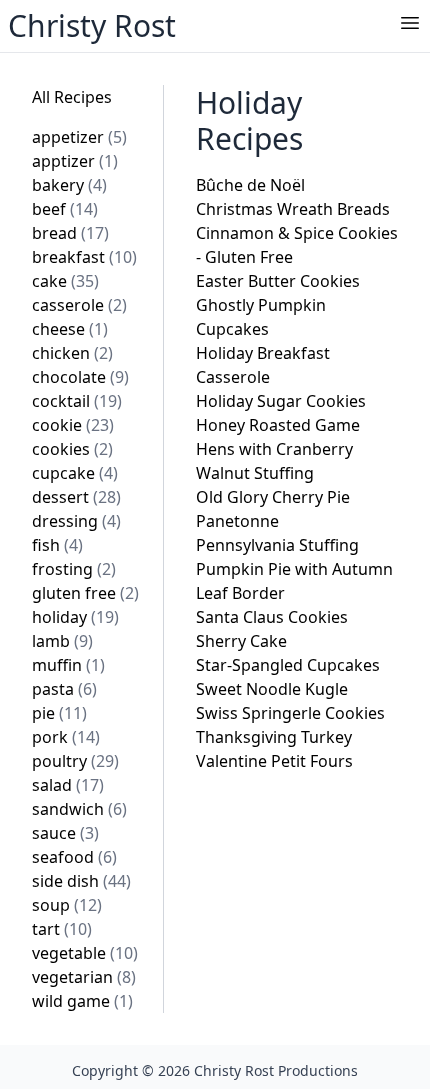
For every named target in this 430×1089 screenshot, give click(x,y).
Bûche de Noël (250, 185)
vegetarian (84, 977)
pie (59, 713)
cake (65, 281)
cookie (73, 425)
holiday (75, 617)
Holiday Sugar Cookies (281, 401)
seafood (74, 857)
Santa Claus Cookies (272, 617)
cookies (72, 449)
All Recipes (72, 97)
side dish (81, 881)
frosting (74, 569)
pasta (64, 689)
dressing (76, 521)
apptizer (75, 161)
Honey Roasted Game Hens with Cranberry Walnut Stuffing (278, 449)
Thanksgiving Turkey (274, 737)
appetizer (79, 137)
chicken (72, 353)
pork (66, 737)
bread (70, 233)
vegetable (85, 953)
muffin (68, 665)
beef (65, 209)
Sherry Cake (241, 641)
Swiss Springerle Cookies (290, 713)
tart (62, 929)
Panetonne (237, 521)
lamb (62, 641)
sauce (65, 833)
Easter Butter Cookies (278, 281)
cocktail (77, 401)
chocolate (80, 377)
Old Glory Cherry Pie (273, 497)
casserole (79, 305)
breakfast (84, 257)
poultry (75, 761)
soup (67, 905)
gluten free (85, 593)
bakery (69, 185)
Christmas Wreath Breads (293, 209)
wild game (82, 1001)
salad (68, 785)
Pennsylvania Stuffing (277, 545)
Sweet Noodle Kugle (272, 689)
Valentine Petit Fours (274, 761)
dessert (76, 497)
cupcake (75, 473)
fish (57, 545)
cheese (70, 329)
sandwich (79, 809)
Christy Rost (92, 25)
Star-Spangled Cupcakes (288, 665)
